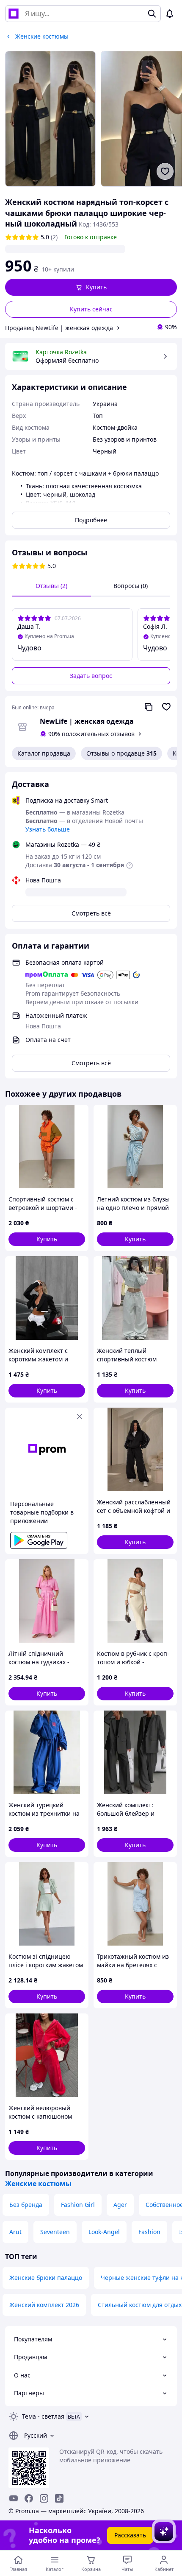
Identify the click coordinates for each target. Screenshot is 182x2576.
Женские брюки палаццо (46, 2278)
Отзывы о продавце (121, 753)
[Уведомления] (170, 14)
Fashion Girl (78, 2205)
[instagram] (44, 2498)
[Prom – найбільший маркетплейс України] (14, 14)
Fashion (149, 2232)
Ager (120, 2205)
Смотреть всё (91, 913)
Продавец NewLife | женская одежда (59, 328)
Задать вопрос (91, 676)
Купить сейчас (91, 309)
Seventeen (55, 2232)
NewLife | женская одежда (87, 721)
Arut (15, 2232)
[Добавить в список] (165, 171)
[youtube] (14, 2498)
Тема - (43, 2416)
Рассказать (130, 2535)
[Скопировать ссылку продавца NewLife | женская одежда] (149, 707)
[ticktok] (59, 2498)
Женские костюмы (38, 2184)
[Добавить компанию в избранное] (166, 707)
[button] (91, 287)
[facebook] (29, 2498)
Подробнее (91, 520)
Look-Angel (104, 2232)
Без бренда (26, 2205)
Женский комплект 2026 (44, 2305)
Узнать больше (48, 829)
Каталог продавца (44, 753)
